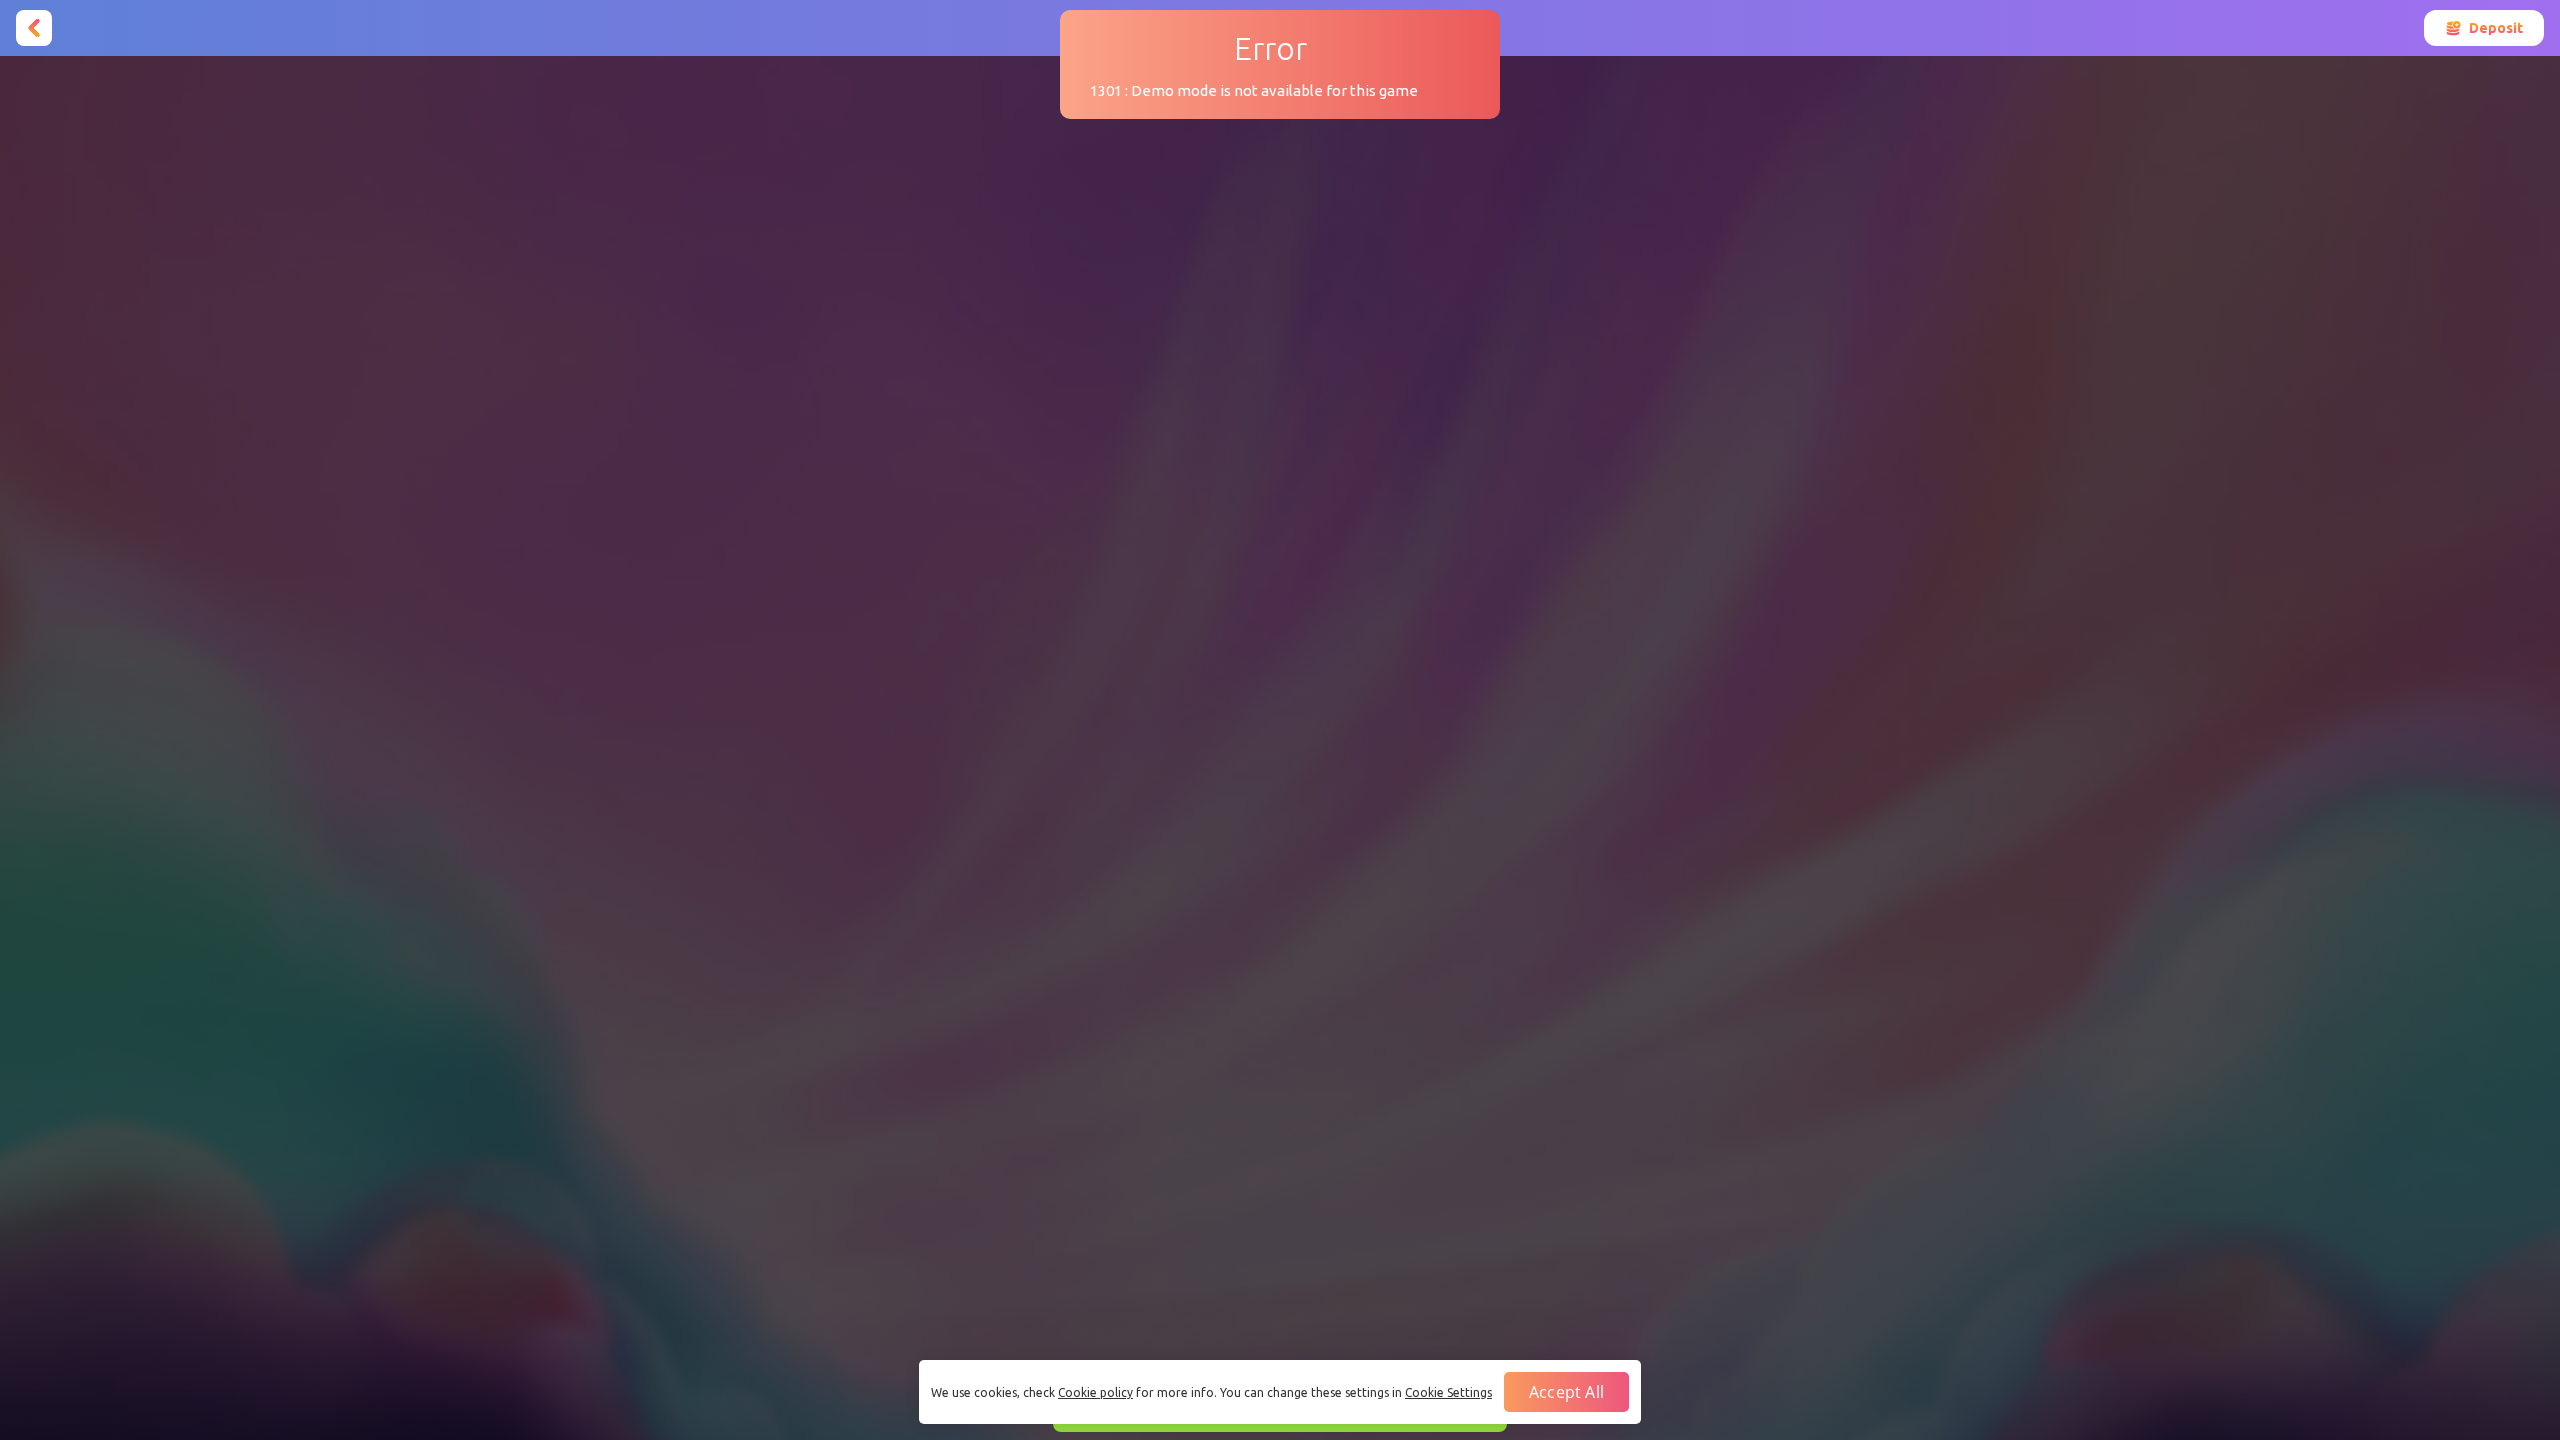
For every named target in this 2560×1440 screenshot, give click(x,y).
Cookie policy (1095, 1392)
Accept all (1566, 1392)
